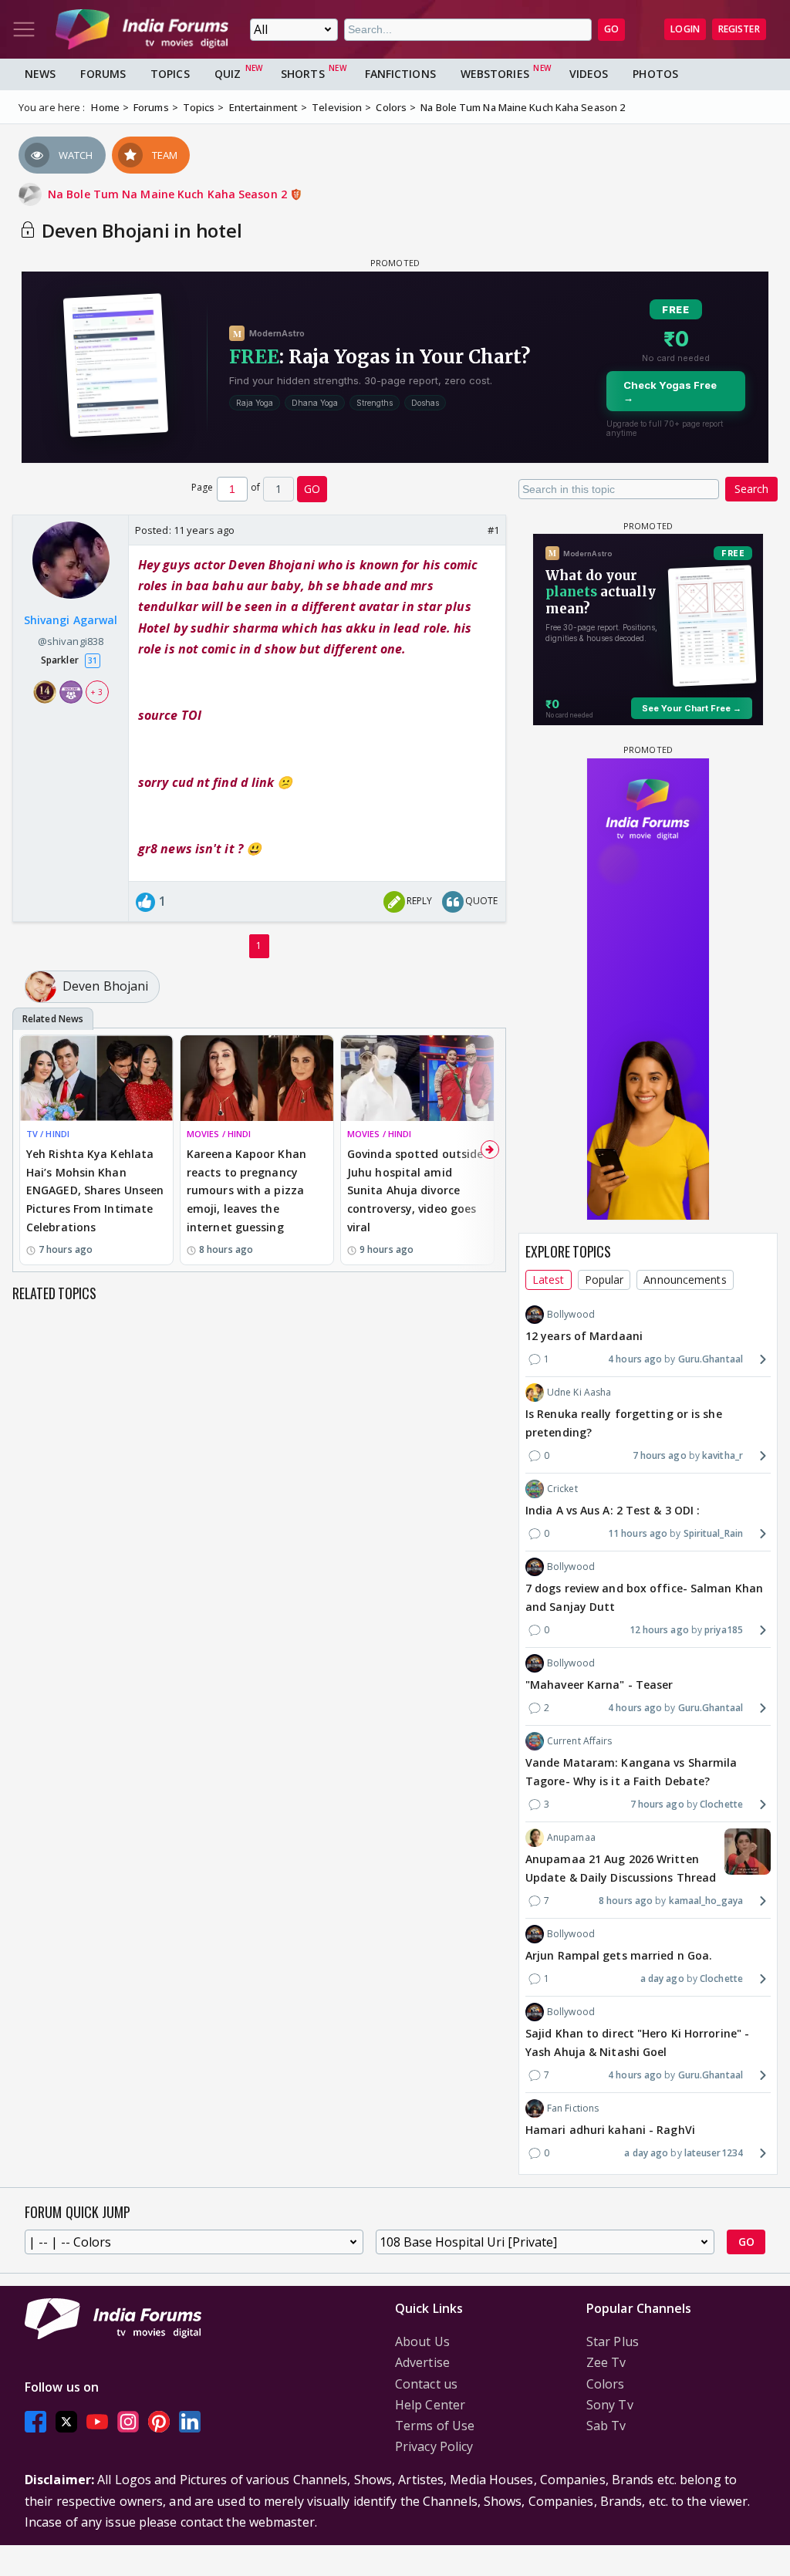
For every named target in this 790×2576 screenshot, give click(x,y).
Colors (606, 2384)
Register (739, 29)
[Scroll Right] (490, 1150)
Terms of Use (435, 2426)
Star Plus (613, 2341)
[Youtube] (97, 2421)
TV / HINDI (48, 1134)
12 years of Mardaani (584, 1336)
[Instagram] (128, 2421)
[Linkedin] (190, 2421)
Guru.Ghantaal (711, 1359)
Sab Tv (606, 2426)
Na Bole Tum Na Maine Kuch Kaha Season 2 (169, 194)
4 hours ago (635, 1359)
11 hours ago (638, 1533)
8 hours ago (626, 1901)
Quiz (228, 74)
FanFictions (400, 74)
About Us (422, 2341)
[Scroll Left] (29, 1150)
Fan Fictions (573, 2108)
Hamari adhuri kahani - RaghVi (610, 2130)
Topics (170, 74)
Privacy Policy (434, 2446)
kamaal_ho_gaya (706, 1901)
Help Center (430, 2405)
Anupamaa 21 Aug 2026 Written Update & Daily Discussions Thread (621, 1868)
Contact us (426, 2384)
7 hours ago (660, 1455)
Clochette (721, 1804)
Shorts (303, 74)
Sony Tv (610, 2405)
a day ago (662, 1978)
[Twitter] (66, 2421)
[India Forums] (142, 29)
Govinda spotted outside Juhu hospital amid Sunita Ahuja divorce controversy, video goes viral (415, 1190)
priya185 (724, 1630)
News (40, 74)
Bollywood (571, 1314)
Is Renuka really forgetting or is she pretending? (624, 1423)
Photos (655, 74)
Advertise (422, 2362)
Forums (103, 74)
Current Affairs (580, 1741)
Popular (604, 1280)
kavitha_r (722, 1455)
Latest (549, 1280)
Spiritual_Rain (713, 1533)
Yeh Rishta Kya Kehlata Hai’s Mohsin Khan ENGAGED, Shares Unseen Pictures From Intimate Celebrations (95, 1190)
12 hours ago (659, 1630)
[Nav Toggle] (24, 29)
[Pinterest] (159, 2421)
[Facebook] (35, 2421)
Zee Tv (606, 2362)
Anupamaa (571, 1837)
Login (685, 29)
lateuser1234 (714, 2153)
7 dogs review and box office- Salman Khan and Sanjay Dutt (644, 1597)
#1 (493, 530)
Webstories (495, 74)
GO (611, 29)
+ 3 (96, 692)
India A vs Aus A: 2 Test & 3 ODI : (613, 1510)
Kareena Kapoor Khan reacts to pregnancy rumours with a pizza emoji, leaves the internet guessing (246, 1190)
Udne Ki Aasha (579, 1392)
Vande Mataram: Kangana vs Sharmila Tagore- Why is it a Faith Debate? (631, 1772)
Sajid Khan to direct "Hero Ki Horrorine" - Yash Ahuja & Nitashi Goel (637, 2043)
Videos (589, 74)
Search (751, 489)
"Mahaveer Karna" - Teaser (599, 1685)
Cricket (562, 1489)
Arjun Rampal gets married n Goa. (619, 1955)
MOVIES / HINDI (219, 1134)
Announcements (685, 1280)
